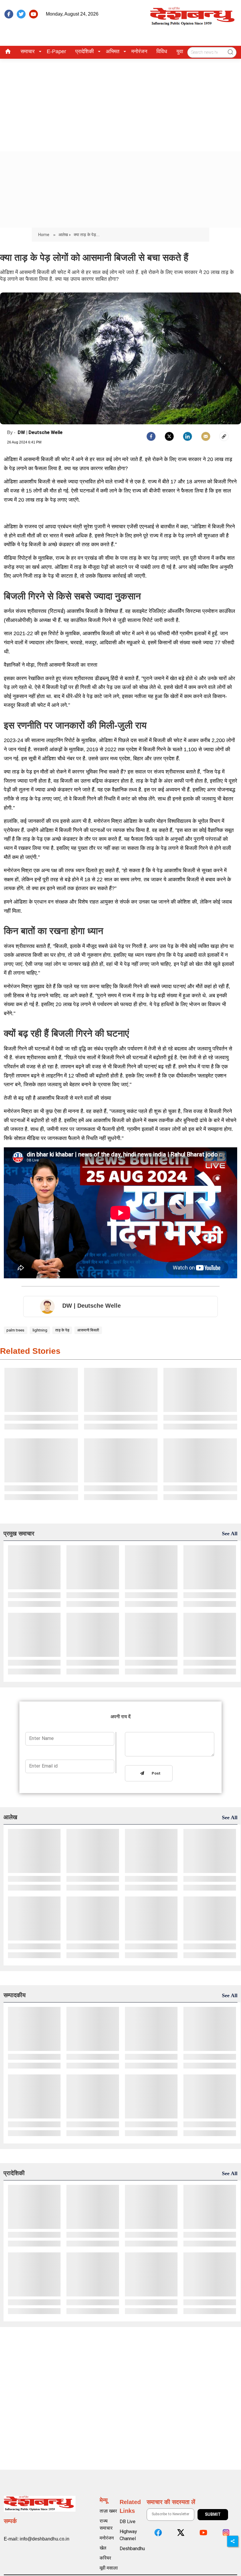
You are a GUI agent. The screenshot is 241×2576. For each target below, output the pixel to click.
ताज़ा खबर (108, 2511)
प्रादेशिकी (84, 51)
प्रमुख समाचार (19, 1534)
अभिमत (113, 51)
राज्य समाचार (106, 2524)
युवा (180, 51)
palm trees (15, 1330)
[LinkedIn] (188, 436)
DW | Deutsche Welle (40, 432)
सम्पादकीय (15, 1995)
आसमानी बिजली (88, 1330)
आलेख (10, 1817)
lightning (40, 1330)
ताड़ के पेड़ (62, 1330)
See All (230, 1534)
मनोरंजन (139, 51)
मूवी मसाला (109, 2568)
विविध (162, 51)
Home (44, 235)
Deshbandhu (132, 2549)
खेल (103, 2548)
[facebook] (9, 14)
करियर (105, 2558)
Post (155, 1774)
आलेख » (65, 235)
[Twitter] (169, 436)
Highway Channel (128, 2535)
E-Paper (56, 51)
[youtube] (34, 14)
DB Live (128, 2522)
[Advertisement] (120, 103)
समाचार (28, 51)
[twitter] (21, 14)
